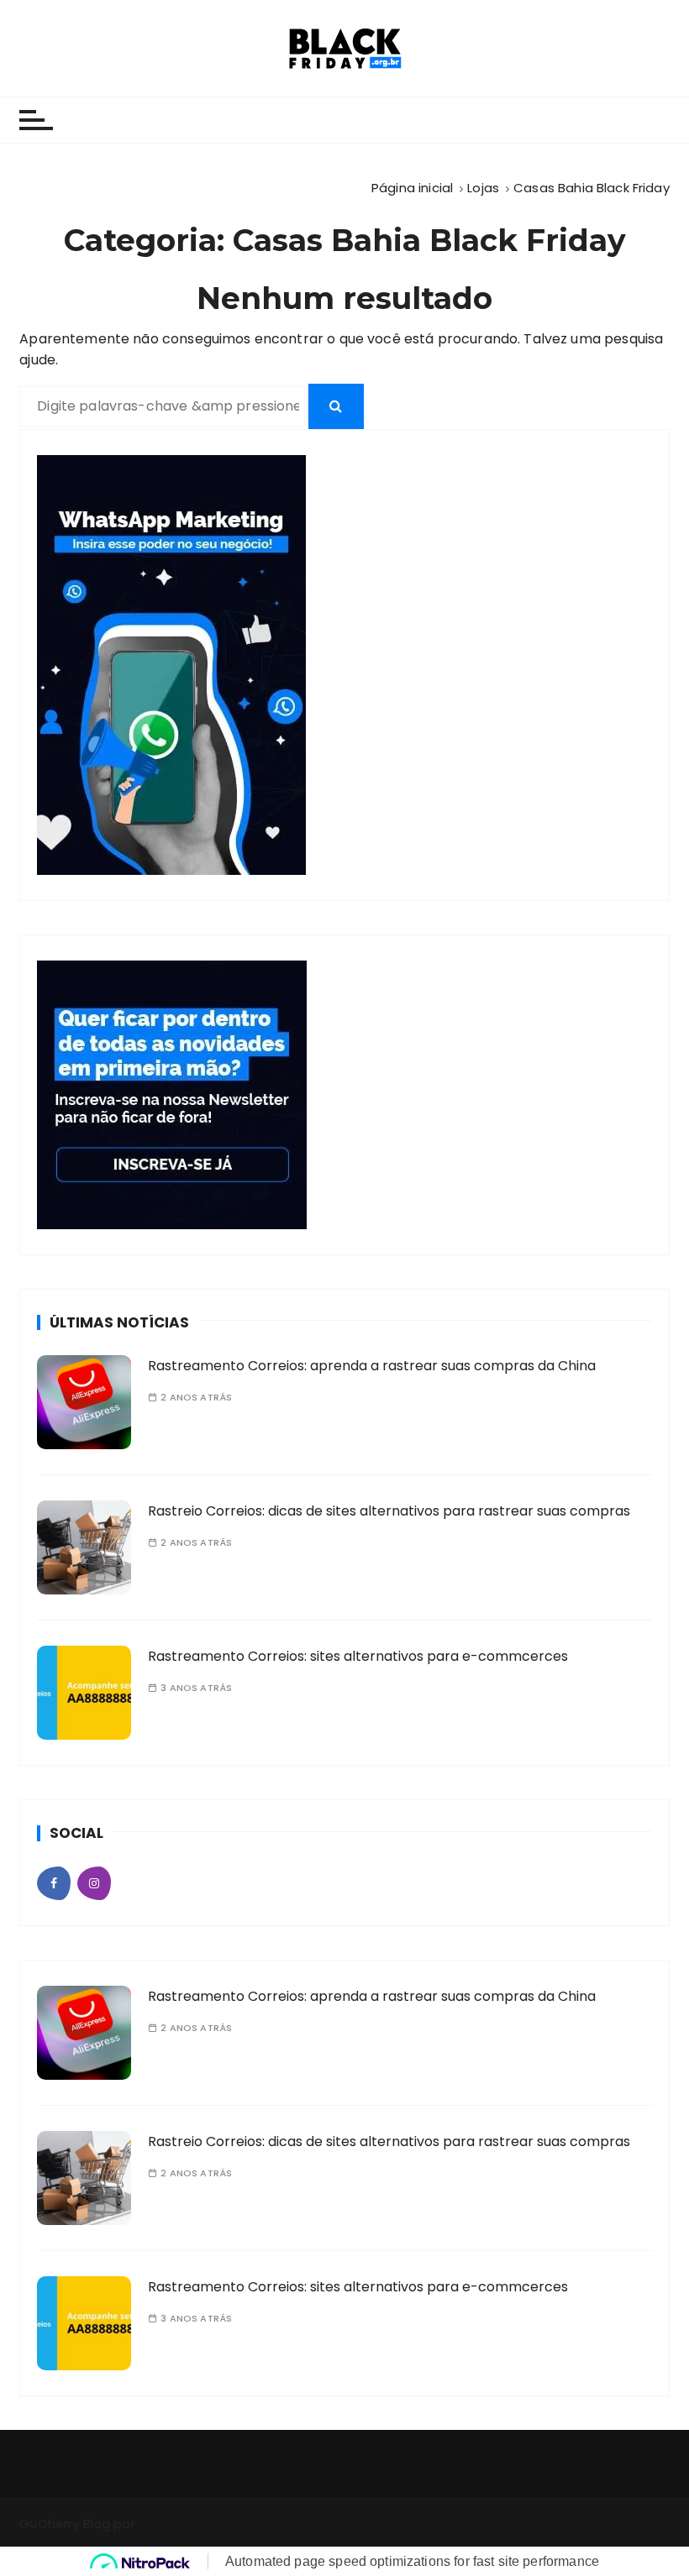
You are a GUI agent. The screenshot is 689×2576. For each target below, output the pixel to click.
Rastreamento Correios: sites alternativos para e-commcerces (358, 1656)
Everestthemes (187, 2524)
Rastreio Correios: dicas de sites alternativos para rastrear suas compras (389, 1511)
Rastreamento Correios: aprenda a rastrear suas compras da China (372, 1366)
